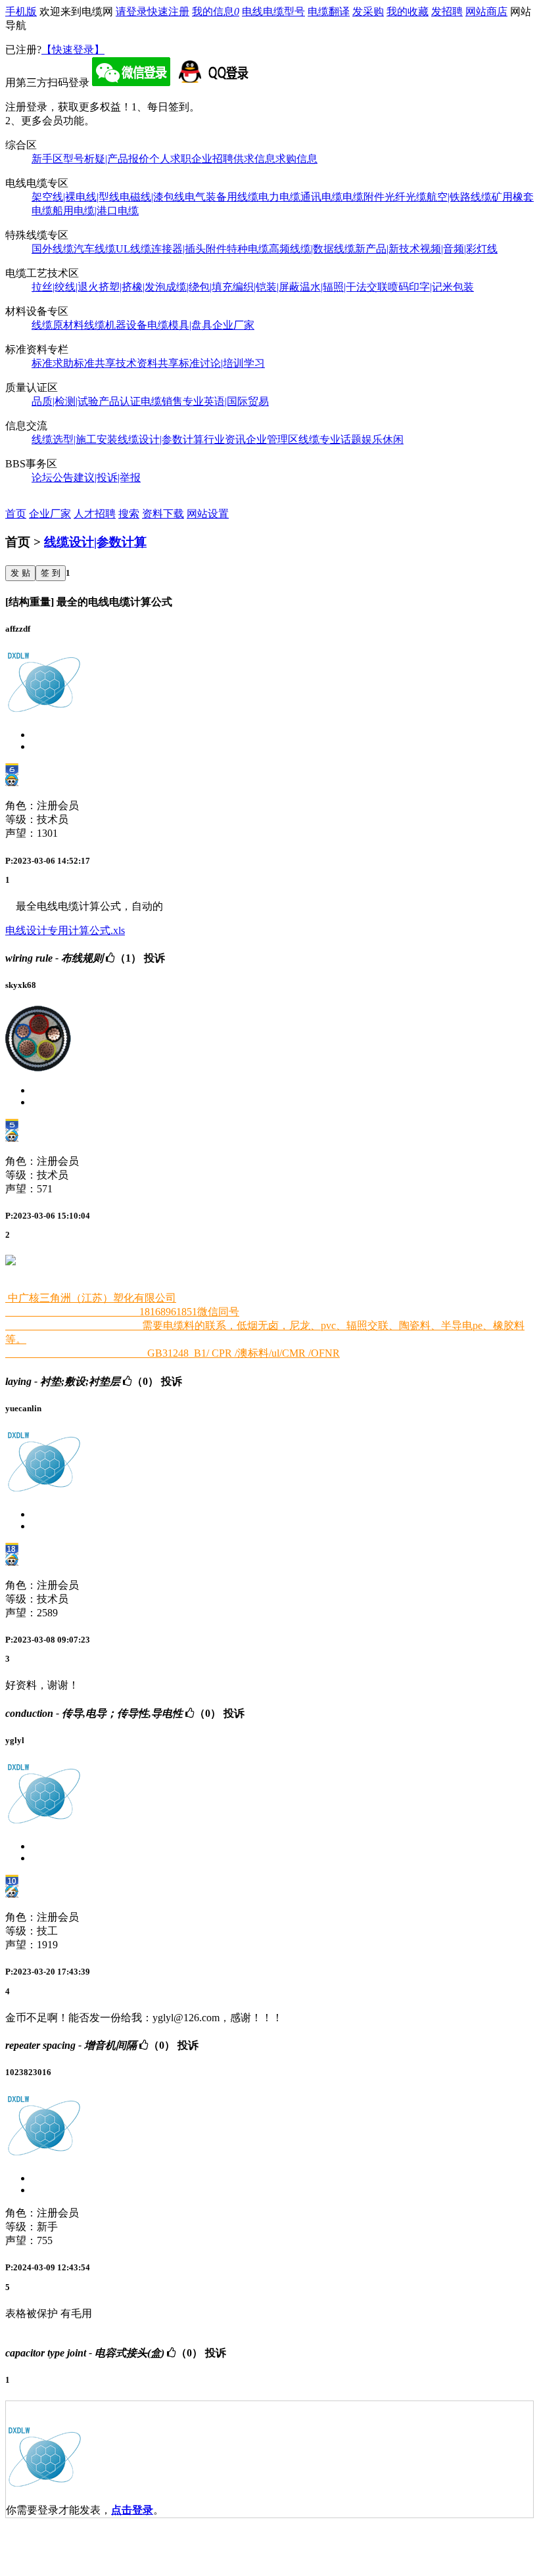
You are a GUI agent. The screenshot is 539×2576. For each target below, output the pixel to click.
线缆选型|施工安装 (75, 439)
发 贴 (20, 573)
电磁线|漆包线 (152, 197)
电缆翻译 (329, 12)
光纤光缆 (406, 197)
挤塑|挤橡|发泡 (132, 287)
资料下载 (163, 514)
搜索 (129, 514)
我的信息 (216, 12)
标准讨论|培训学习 (222, 363)
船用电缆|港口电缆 (96, 211)
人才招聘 (95, 514)
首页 (16, 514)
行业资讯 (225, 439)
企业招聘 (212, 159)
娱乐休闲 (383, 439)
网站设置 (208, 514)
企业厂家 (233, 325)
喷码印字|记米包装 (431, 287)
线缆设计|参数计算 (161, 439)
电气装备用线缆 (222, 197)
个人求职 (170, 159)
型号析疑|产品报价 (106, 159)
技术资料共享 (147, 363)
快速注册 (168, 12)
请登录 (131, 12)
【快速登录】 (73, 50)
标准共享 (95, 363)
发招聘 (447, 12)
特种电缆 (248, 249)
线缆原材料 (58, 325)
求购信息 (296, 159)
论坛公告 (53, 478)
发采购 (368, 12)
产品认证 (120, 401)
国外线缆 (53, 249)
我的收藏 (408, 12)
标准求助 (53, 363)
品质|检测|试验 (65, 401)
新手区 (47, 159)
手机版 (21, 12)
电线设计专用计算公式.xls (65, 930)
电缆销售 (162, 401)
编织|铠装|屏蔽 (266, 287)
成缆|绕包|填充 (199, 287)
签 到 (51, 573)
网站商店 (486, 12)
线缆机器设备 (116, 325)
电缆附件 (363, 197)
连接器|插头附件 (189, 249)
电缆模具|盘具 (180, 325)
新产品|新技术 (387, 249)
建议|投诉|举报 (107, 478)
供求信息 (254, 159)
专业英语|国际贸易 (226, 401)
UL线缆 (133, 249)
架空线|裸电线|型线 (76, 197)
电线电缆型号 (273, 12)
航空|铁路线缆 (459, 197)
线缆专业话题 (330, 439)
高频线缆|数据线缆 (312, 249)
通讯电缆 (321, 197)
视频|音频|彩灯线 (459, 249)
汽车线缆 (95, 249)
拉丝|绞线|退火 (65, 287)
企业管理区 (272, 439)
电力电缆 (279, 197)
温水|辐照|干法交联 (344, 287)
